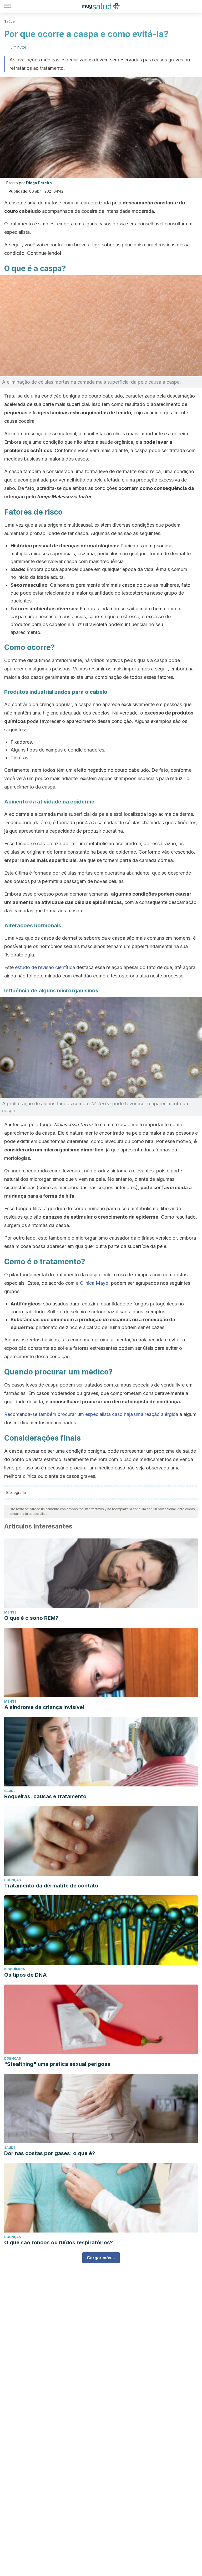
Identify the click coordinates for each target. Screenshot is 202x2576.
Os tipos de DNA (26, 1975)
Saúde (9, 21)
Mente (10, 1612)
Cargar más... (101, 2258)
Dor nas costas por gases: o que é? (50, 2153)
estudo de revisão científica (45, 967)
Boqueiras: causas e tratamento (45, 1796)
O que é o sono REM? (31, 1618)
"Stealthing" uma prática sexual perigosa (57, 2064)
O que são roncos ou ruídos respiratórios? (59, 2242)
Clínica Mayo (94, 1283)
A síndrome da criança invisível (44, 1707)
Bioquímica (15, 1969)
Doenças (12, 1880)
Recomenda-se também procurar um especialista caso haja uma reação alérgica (91, 1414)
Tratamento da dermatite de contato (51, 1886)
